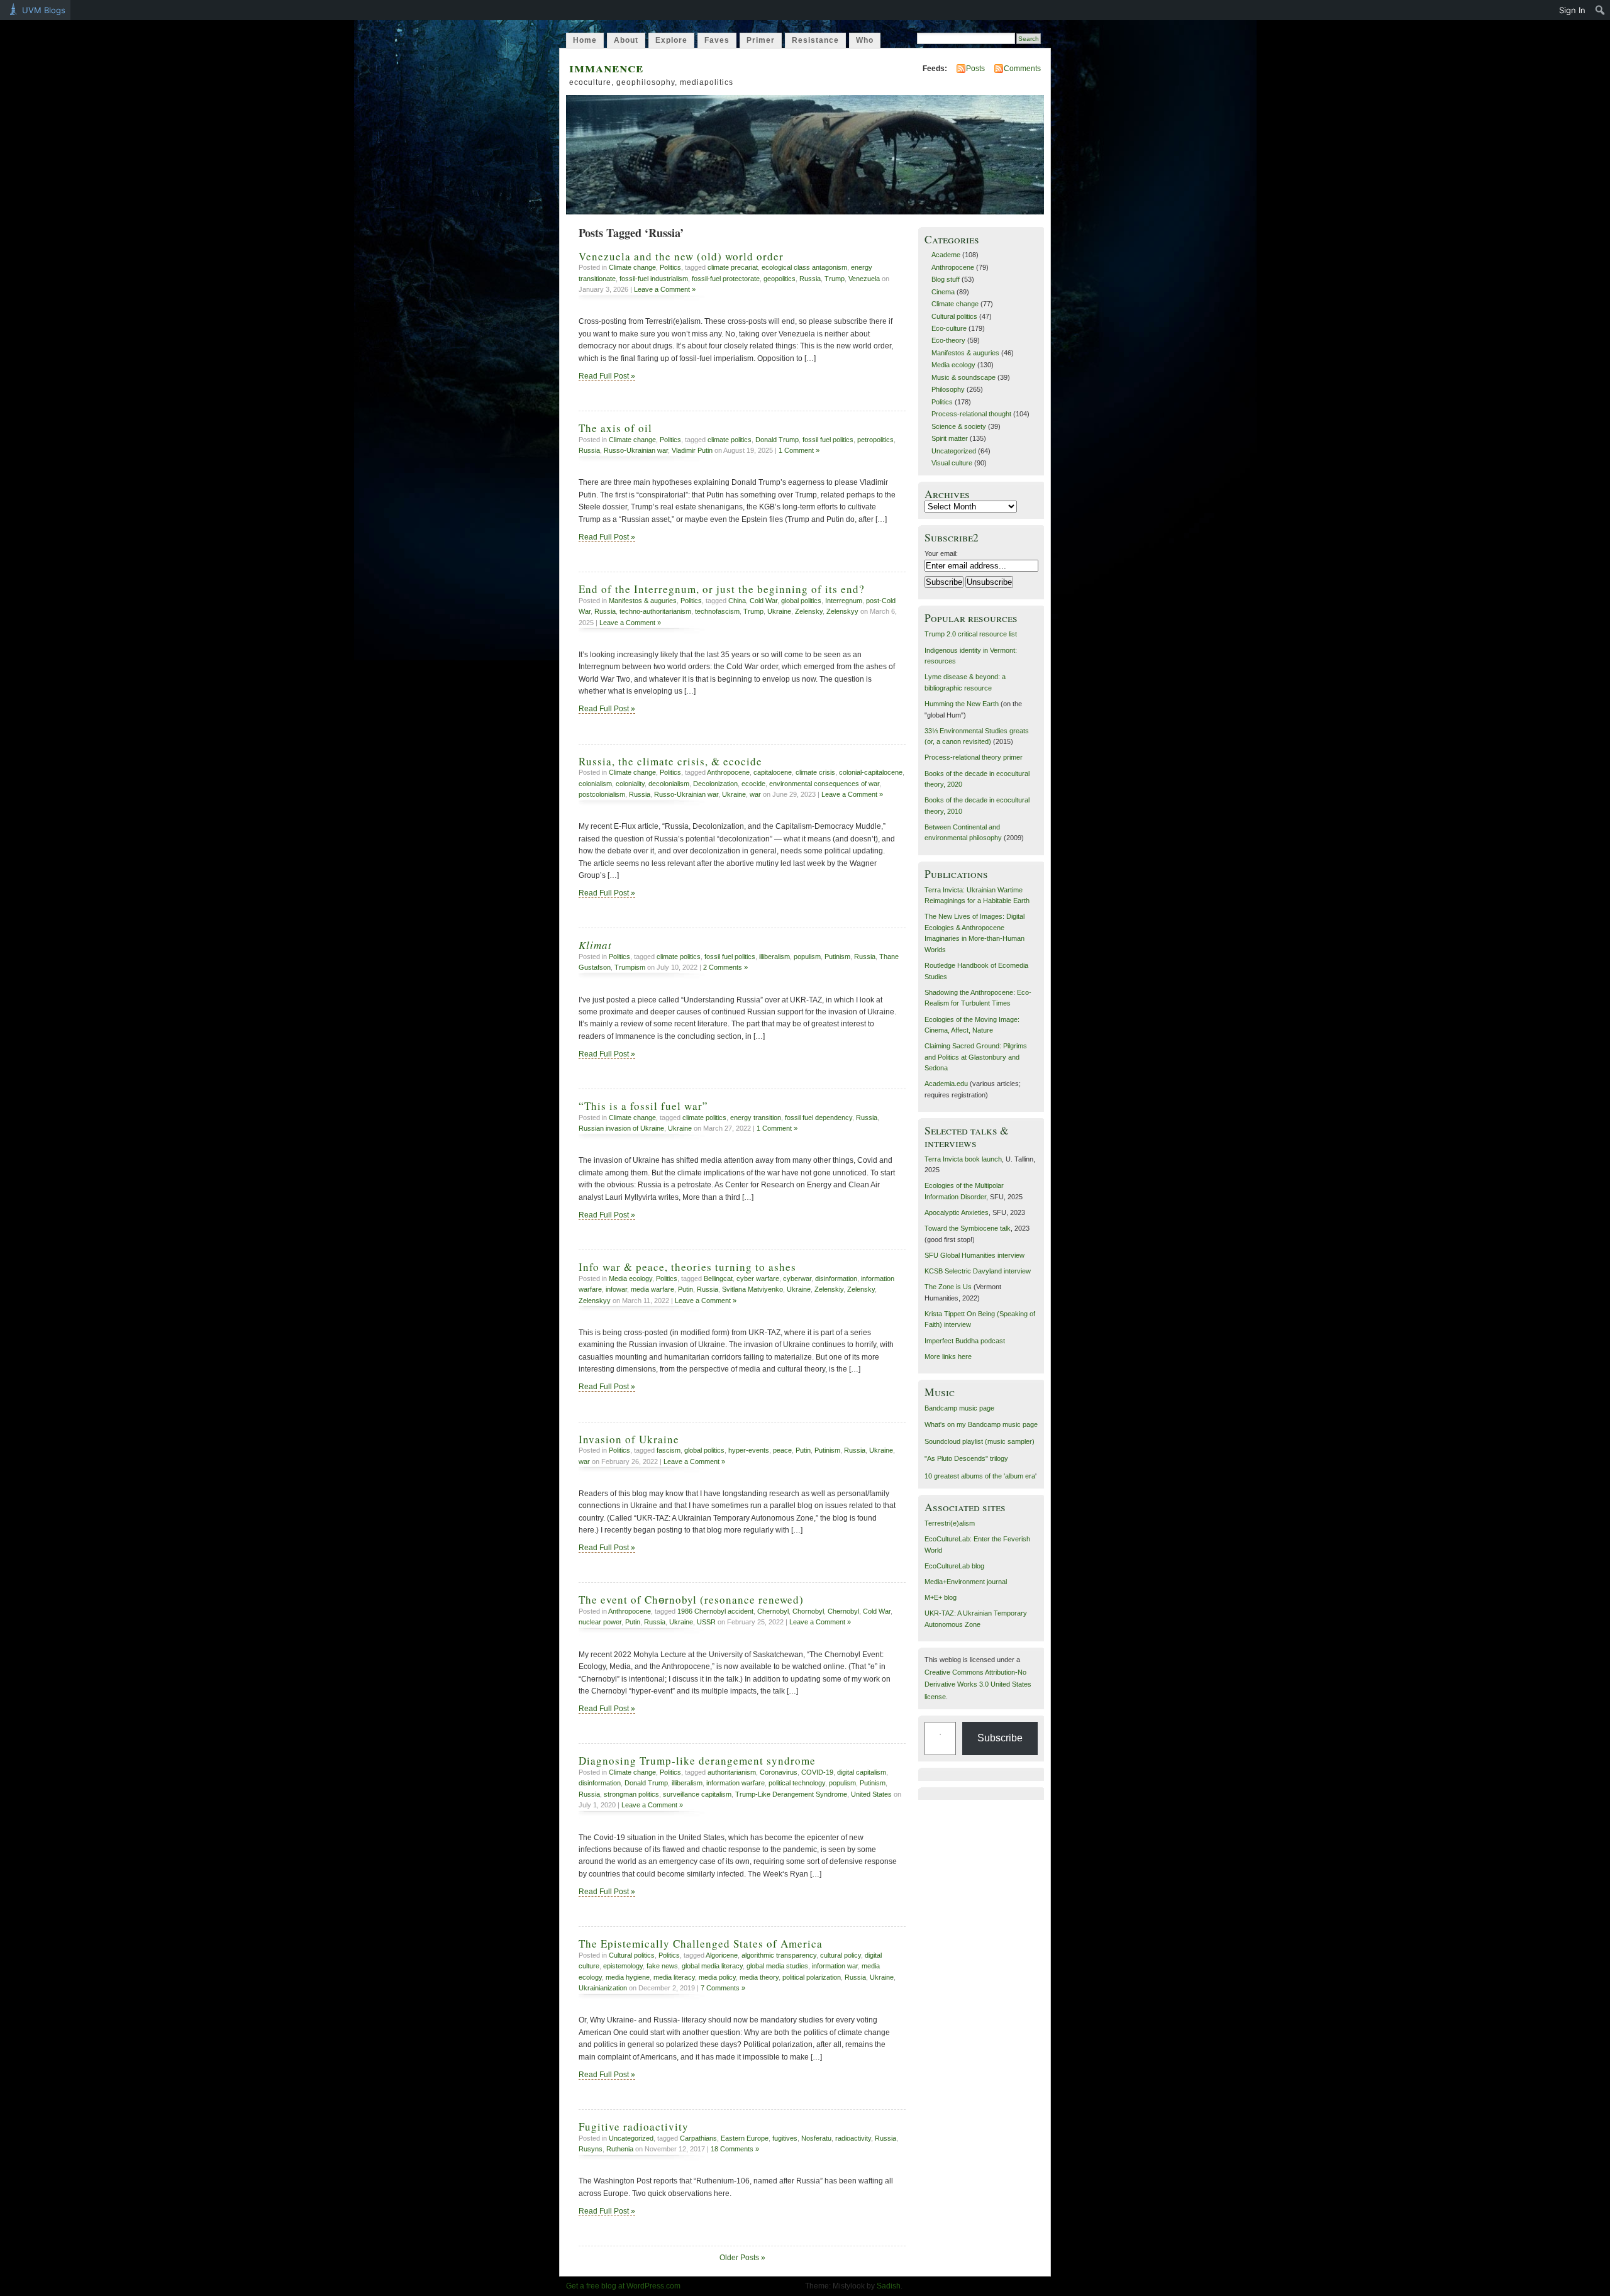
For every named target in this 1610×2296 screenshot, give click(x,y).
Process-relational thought (971, 414)
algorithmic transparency (779, 1955)
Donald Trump (777, 440)
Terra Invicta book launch (963, 1159)
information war (835, 1966)
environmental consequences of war (824, 784)
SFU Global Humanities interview (974, 1255)
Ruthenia (620, 2149)
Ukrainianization (603, 1988)
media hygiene (628, 1977)
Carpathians (698, 2138)
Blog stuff (946, 279)
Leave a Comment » (665, 289)
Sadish (889, 2286)
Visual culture (952, 463)
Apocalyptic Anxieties (957, 1212)
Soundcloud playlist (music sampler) (980, 1441)
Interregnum (844, 601)
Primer (761, 40)
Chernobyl (773, 1611)
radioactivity (853, 2138)
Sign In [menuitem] (1572, 10)
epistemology (623, 1966)
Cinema (943, 292)
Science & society (959, 426)
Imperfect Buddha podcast (965, 1341)
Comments (1022, 69)
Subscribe (1000, 1738)
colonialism (595, 784)
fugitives (785, 2138)
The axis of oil (615, 428)
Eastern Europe (745, 2138)
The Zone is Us (948, 1287)
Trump (835, 279)
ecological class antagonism (804, 267)
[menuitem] (1600, 10)
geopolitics (780, 279)
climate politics (730, 440)
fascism (669, 1450)
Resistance (815, 40)
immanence (606, 67)
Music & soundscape (963, 377)
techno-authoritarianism (655, 611)
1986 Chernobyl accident (715, 1611)
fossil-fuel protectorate (726, 279)
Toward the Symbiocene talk (968, 1228)
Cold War (763, 601)
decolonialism (669, 784)
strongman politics (631, 1794)
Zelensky (809, 611)
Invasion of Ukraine (629, 1439)
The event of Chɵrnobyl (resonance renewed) (691, 1600)
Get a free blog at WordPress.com (623, 2286)
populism (807, 957)
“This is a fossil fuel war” (643, 1106)
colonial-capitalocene (871, 772)
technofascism (717, 611)
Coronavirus (779, 1772)
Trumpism (630, 967)
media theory (759, 1977)
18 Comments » (735, 2149)
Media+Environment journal (966, 1582)
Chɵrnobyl (843, 1611)
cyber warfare (758, 1278)
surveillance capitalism (697, 1794)
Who (865, 40)
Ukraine (779, 611)
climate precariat (733, 267)
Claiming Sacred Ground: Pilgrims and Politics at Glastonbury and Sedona (976, 1057)
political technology (797, 1783)
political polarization (812, 1977)
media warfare (652, 1289)
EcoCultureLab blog (954, 1566)
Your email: (941, 553)
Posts (975, 69)
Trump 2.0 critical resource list (971, 634)
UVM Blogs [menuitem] (44, 10)
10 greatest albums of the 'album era (980, 1476)
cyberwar (797, 1278)
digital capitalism (862, 1772)
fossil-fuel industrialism (654, 279)
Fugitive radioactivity (634, 2127)
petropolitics (875, 440)
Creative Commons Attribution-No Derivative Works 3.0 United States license (978, 1684)
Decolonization (715, 784)
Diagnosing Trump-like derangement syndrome (697, 1761)
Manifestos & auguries (643, 601)
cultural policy (841, 1955)
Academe (946, 255)
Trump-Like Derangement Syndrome (791, 1794)
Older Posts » (742, 2258)
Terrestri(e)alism (950, 1523)
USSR (706, 1622)
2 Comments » (725, 967)
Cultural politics (632, 1955)
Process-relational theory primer (974, 757)
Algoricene (722, 1955)
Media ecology (630, 1278)
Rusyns (591, 2149)
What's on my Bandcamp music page (981, 1424)
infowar (616, 1289)
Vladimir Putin (692, 450)
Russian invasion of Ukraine (621, 1128)
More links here (948, 1356)
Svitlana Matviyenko (752, 1289)
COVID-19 (817, 1772)
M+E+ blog (941, 1597)
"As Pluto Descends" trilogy (966, 1458)
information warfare (736, 1783)
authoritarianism (732, 1772)
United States (871, 1794)
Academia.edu (946, 1084)
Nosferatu (816, 2138)
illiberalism (774, 957)
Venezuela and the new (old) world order (681, 256)
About (626, 40)
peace (782, 1450)
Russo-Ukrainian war (636, 450)
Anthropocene (728, 772)
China (737, 601)
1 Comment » (799, 450)
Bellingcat (718, 1278)
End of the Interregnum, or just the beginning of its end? (722, 589)
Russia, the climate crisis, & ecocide (670, 761)
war (755, 794)
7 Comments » (723, 1988)
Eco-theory (948, 340)
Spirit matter (950, 438)
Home (585, 40)
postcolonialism (602, 794)
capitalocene (773, 772)
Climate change (632, 267)
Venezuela (864, 279)
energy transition (756, 1117)
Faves (717, 40)
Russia (810, 279)
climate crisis (815, 772)
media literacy (674, 1977)
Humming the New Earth (962, 704)
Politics (670, 267)
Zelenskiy (829, 1289)
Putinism (837, 957)
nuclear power (600, 1622)
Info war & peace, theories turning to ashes (687, 1267)
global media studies (777, 1966)
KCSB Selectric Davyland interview (978, 1271)
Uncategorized (631, 2138)
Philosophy (948, 389)
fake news (662, 1966)
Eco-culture (949, 328)
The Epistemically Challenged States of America (701, 1944)
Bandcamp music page (959, 1408)
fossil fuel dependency (819, 1117)
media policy (717, 1977)
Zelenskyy (842, 611)
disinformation (836, 1278)
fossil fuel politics (828, 440)
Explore (671, 40)
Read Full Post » (607, 376)
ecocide (753, 784)
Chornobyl (808, 1611)
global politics (801, 601)
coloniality (630, 784)
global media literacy (712, 1966)
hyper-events (749, 1450)
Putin (686, 1289)
